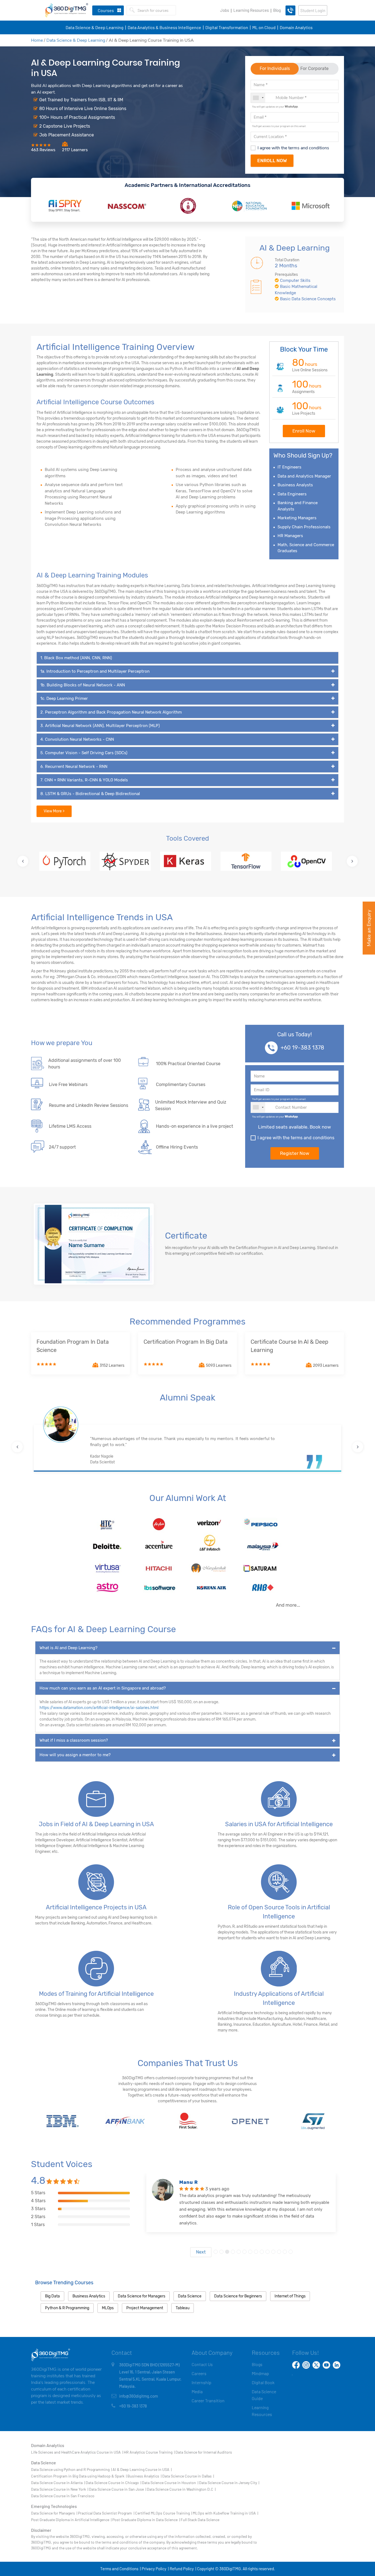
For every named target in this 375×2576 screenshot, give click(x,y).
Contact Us (202, 2364)
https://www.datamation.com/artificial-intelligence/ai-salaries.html (99, 1708)
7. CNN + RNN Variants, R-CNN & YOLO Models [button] (84, 780)
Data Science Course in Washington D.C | (181, 2489)
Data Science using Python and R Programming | (71, 2469)
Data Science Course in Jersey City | (229, 2483)
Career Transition (208, 2400)
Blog (277, 10)
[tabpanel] (241, 2215)
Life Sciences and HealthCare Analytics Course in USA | (77, 2452)
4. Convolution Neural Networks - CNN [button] (77, 739)
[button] (23, 861)
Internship (202, 2382)
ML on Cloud (264, 27)
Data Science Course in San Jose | (117, 2489)
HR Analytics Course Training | (149, 2452)
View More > (54, 811)
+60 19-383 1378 (302, 1048)
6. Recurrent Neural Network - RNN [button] (74, 767)
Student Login (313, 10)
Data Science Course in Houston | (170, 2483)
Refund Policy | (183, 2569)
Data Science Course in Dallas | (188, 2476)
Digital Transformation (227, 27)
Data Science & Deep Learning (95, 27)
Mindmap (260, 2373)
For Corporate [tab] (314, 68)
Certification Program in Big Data (186, 1342)
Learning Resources (251, 10)
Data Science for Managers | (54, 2513)
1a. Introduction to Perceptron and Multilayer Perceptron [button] (95, 671)
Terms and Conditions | (120, 2569)
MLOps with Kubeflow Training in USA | (225, 2513)
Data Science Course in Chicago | (113, 2483)
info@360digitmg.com (138, 2396)
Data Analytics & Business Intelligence (164, 27)
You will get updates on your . (275, 106)
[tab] (187, 658)
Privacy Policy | (155, 2569)
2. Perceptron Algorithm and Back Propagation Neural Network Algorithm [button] (111, 712)
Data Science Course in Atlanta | (58, 2483)
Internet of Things (290, 2296)
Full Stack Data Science (200, 2520)
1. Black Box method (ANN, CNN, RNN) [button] (76, 658)
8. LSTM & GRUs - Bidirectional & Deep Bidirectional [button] (90, 794)
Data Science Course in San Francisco (63, 2496)
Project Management (145, 2308)
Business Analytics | (144, 2476)
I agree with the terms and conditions (293, 148)
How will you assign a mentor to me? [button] (75, 1755)
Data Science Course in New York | (60, 2489)
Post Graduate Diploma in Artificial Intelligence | (71, 2520)
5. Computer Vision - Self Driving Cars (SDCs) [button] (84, 753)
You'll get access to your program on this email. (279, 126)
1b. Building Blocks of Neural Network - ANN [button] (83, 685)
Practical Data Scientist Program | (106, 2513)
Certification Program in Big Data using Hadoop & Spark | (79, 2476)
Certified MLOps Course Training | (163, 2513)
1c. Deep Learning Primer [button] (64, 698)
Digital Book (263, 2382)
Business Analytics (89, 2296)
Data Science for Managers (142, 2296)
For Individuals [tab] (275, 68)
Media (197, 2391)
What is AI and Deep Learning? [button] (68, 1648)
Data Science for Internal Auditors (204, 2452)
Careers (199, 2373)
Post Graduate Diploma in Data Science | (146, 2520)
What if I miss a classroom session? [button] (74, 1740)
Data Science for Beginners (238, 2296)
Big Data (52, 2296)
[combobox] (258, 98)
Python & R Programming (67, 2308)
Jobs (225, 10)
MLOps (108, 2308)
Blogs (257, 2364)
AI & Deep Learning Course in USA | (142, 2469)
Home (37, 40)
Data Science (190, 2296)
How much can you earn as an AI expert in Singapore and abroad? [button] (103, 1688)
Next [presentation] (201, 2252)
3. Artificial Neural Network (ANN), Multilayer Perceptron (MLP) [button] (100, 726)
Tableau (183, 2308)
